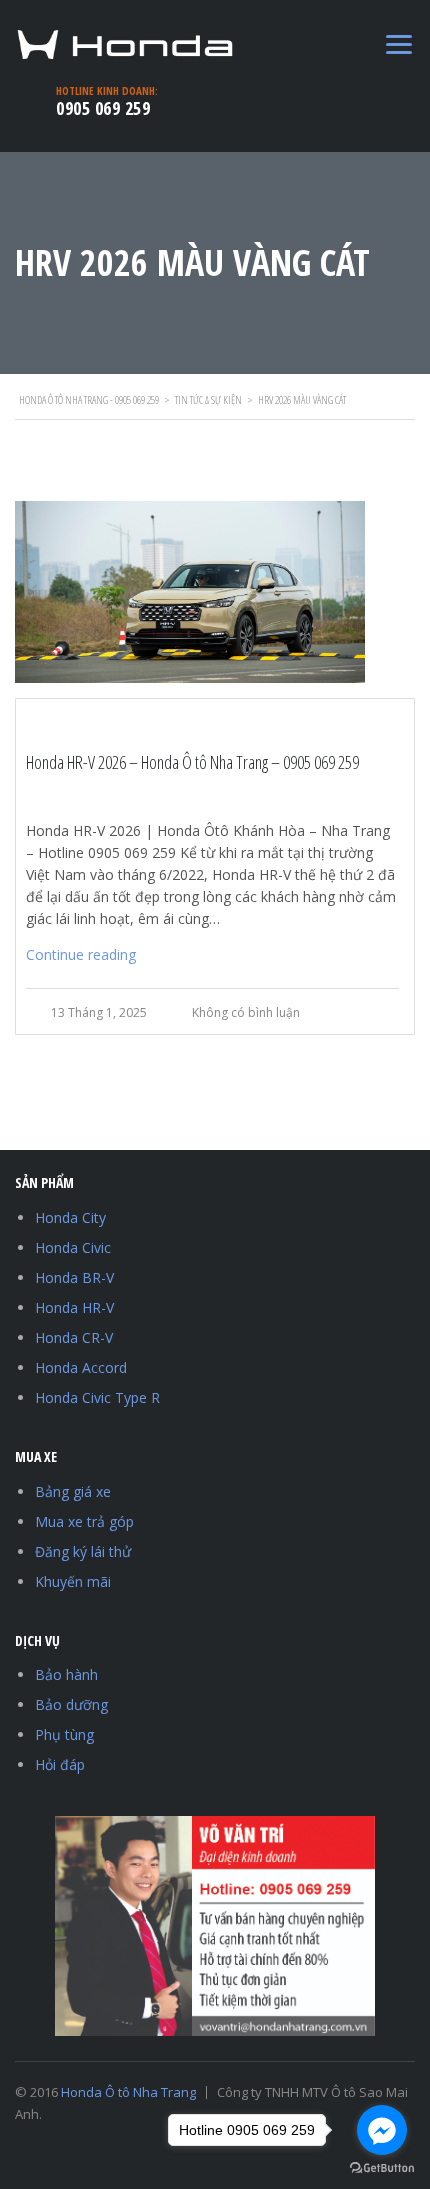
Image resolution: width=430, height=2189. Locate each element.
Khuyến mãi (73, 1581)
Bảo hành (66, 1674)
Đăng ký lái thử (83, 1551)
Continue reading (81, 954)
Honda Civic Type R (97, 1397)
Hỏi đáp (60, 1764)
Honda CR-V (74, 1337)
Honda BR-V (74, 1277)
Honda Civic (73, 1247)
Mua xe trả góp (84, 1521)
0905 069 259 (103, 108)
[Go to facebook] (382, 2130)
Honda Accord (81, 1367)
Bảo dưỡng (71, 1704)
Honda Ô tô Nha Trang (128, 2092)
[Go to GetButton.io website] (382, 2168)
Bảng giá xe (73, 1491)
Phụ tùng (64, 1734)
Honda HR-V (74, 1307)
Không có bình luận (246, 1012)
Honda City (70, 1217)
